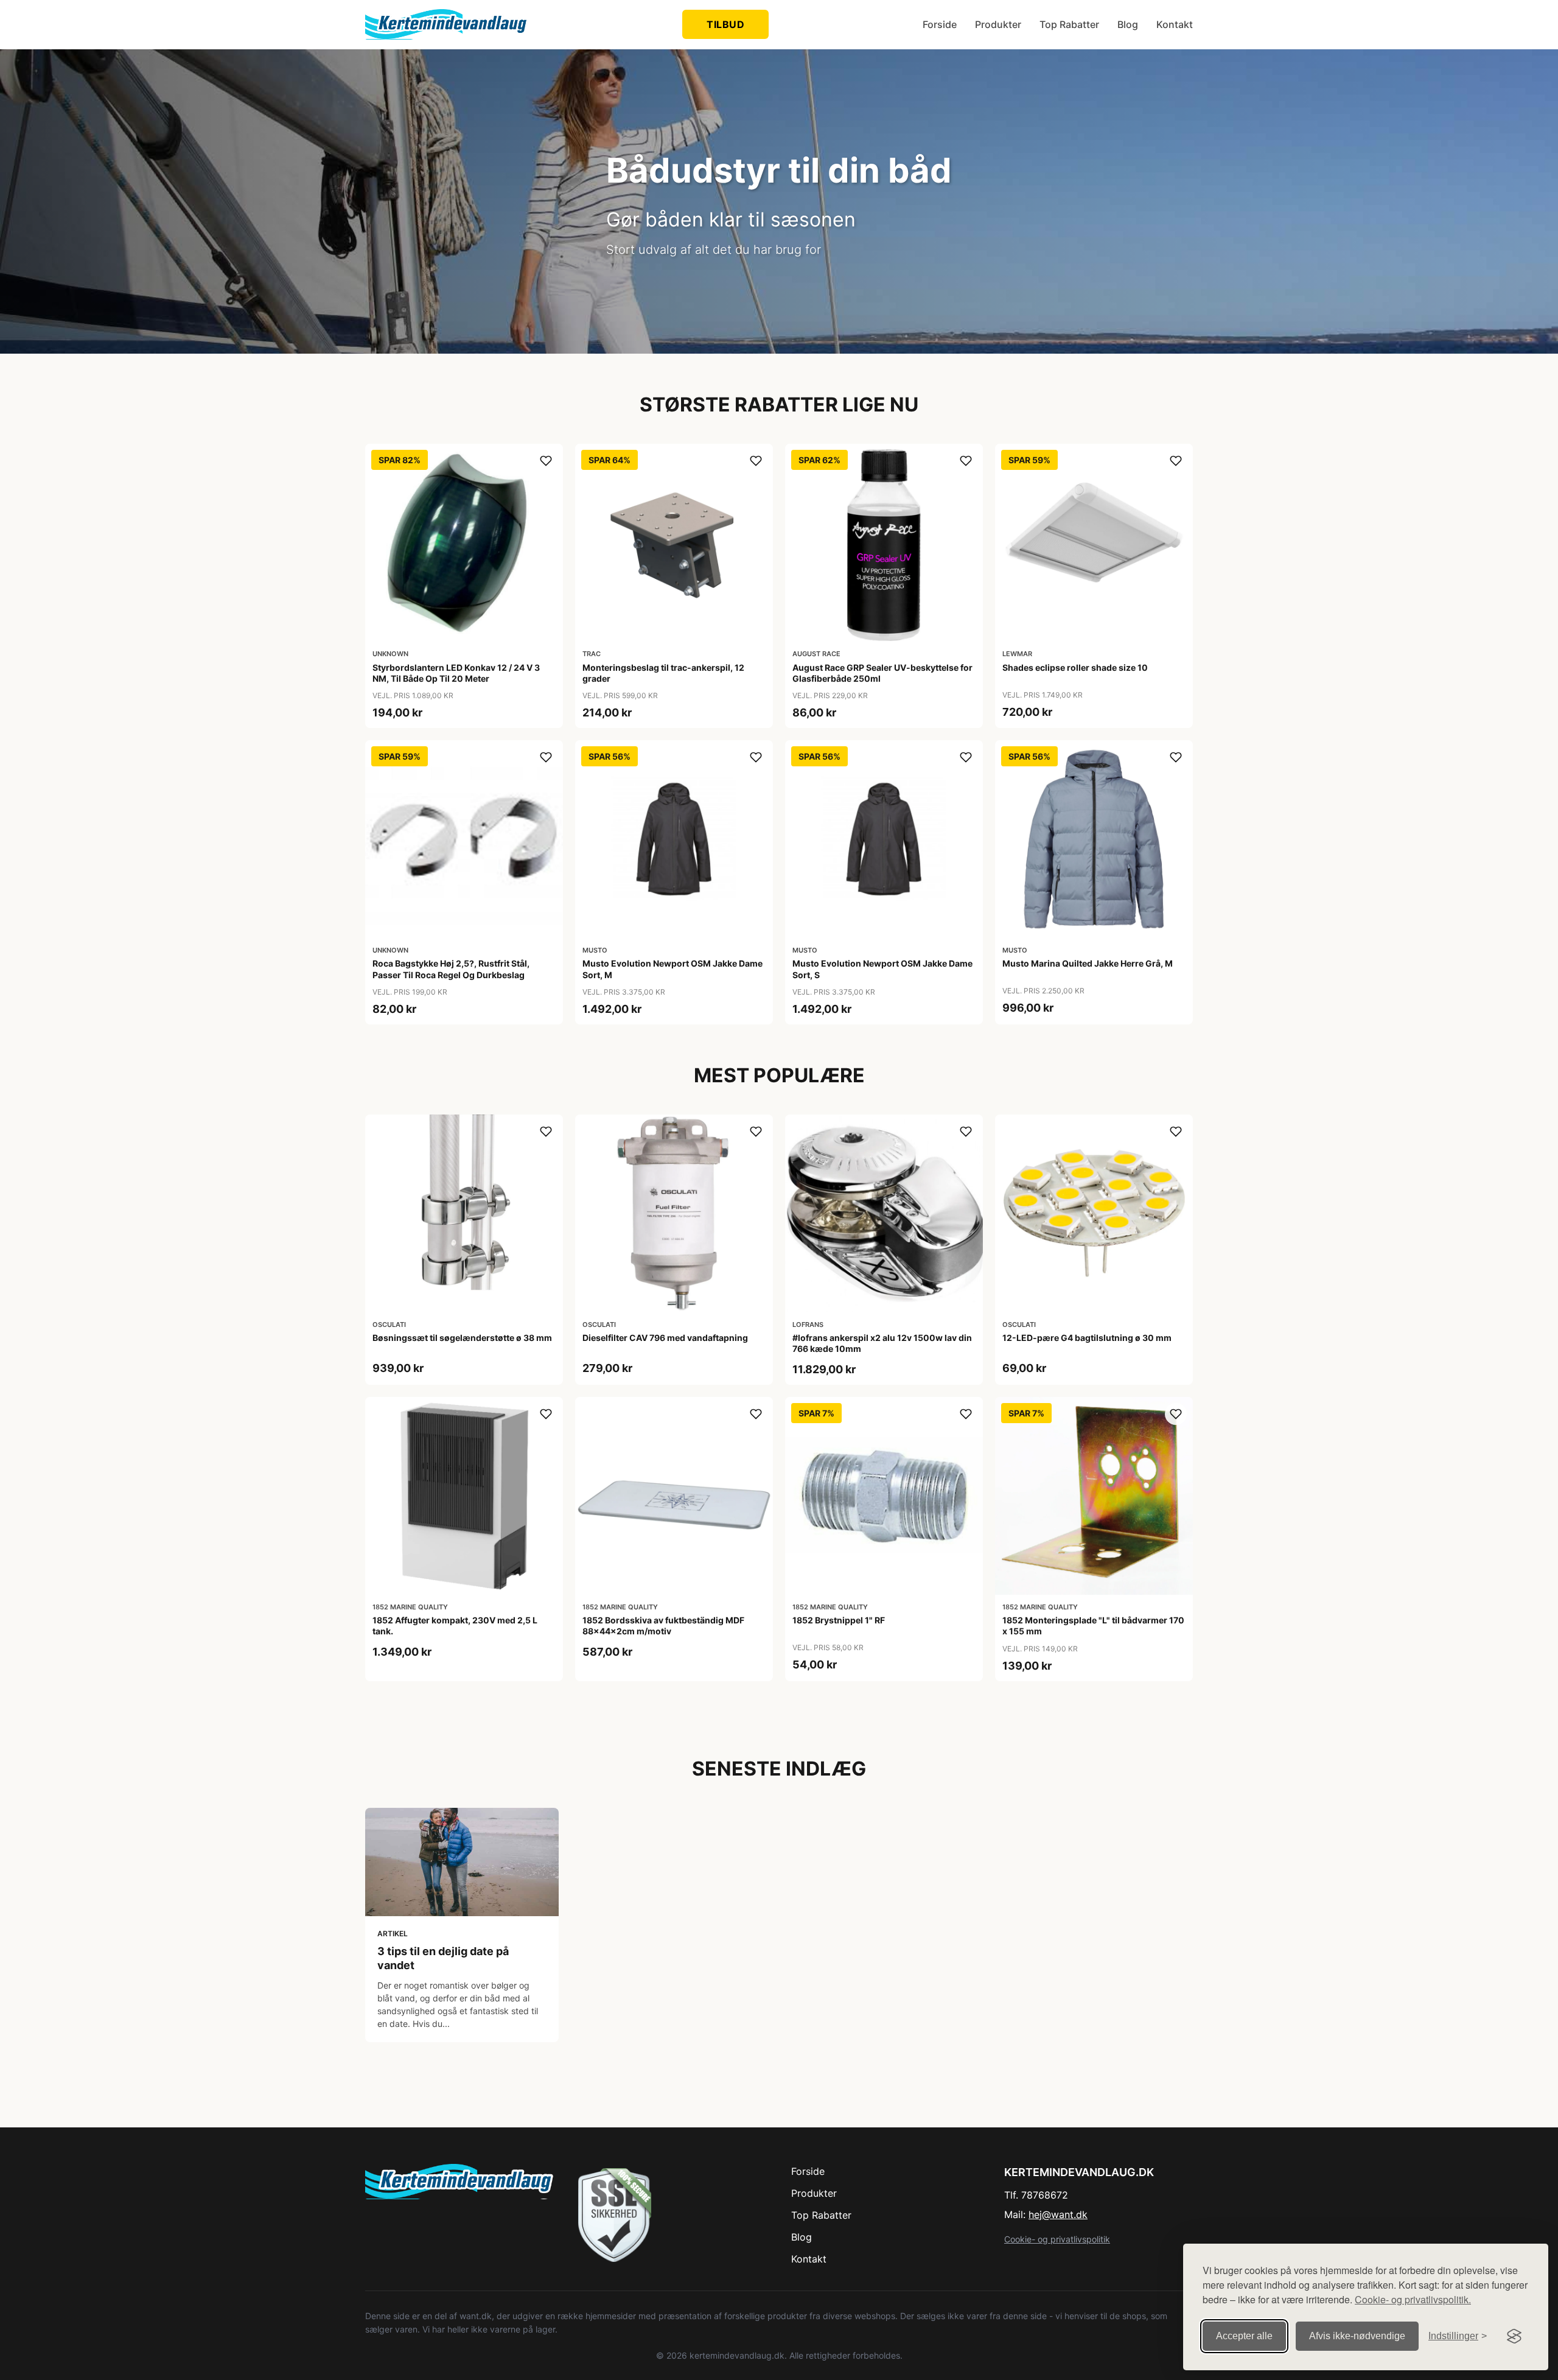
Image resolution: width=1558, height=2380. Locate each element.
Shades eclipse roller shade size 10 (1075, 667)
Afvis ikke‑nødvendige (1357, 2336)
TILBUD (725, 24)
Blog (1128, 24)
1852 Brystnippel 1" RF (839, 1620)
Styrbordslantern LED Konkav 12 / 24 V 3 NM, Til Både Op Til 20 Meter (456, 673)
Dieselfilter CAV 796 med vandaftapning (665, 1338)
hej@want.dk (1058, 2214)
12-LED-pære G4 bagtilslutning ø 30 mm (1087, 1338)
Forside (940, 24)
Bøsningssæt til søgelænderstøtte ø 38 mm (462, 1338)
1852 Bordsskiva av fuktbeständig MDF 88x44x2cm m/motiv (663, 1626)
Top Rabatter (1069, 24)
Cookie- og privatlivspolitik (1057, 2239)
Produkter (998, 24)
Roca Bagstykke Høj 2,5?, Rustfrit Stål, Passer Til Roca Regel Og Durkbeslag (451, 969)
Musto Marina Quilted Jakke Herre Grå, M (1088, 963)
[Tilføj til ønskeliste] (546, 461)
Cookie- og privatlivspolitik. (1413, 2299)
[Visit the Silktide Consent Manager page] (1514, 2336)
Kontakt (1175, 24)
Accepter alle (1244, 2336)
